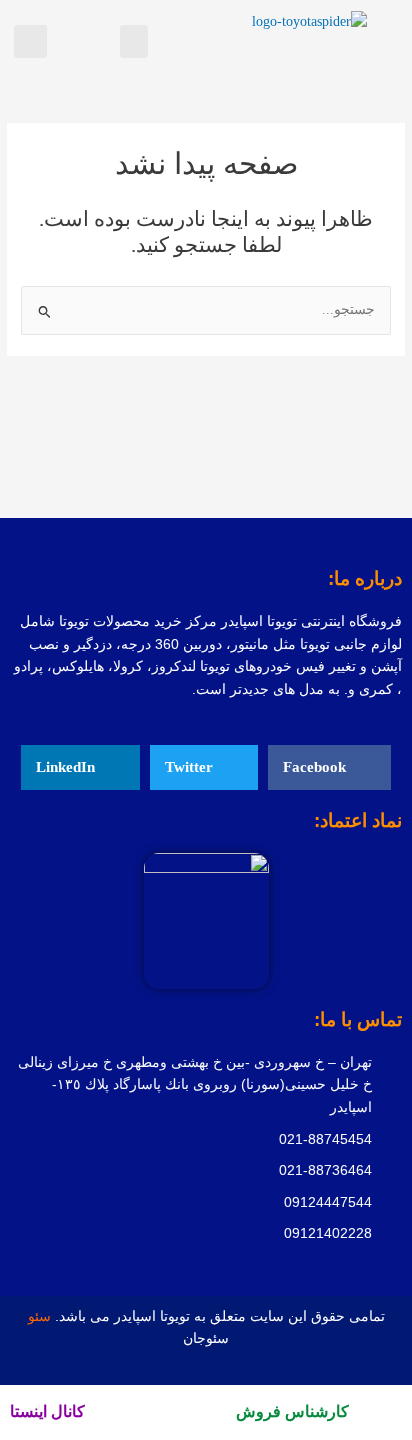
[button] (134, 41)
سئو (41, 1316)
